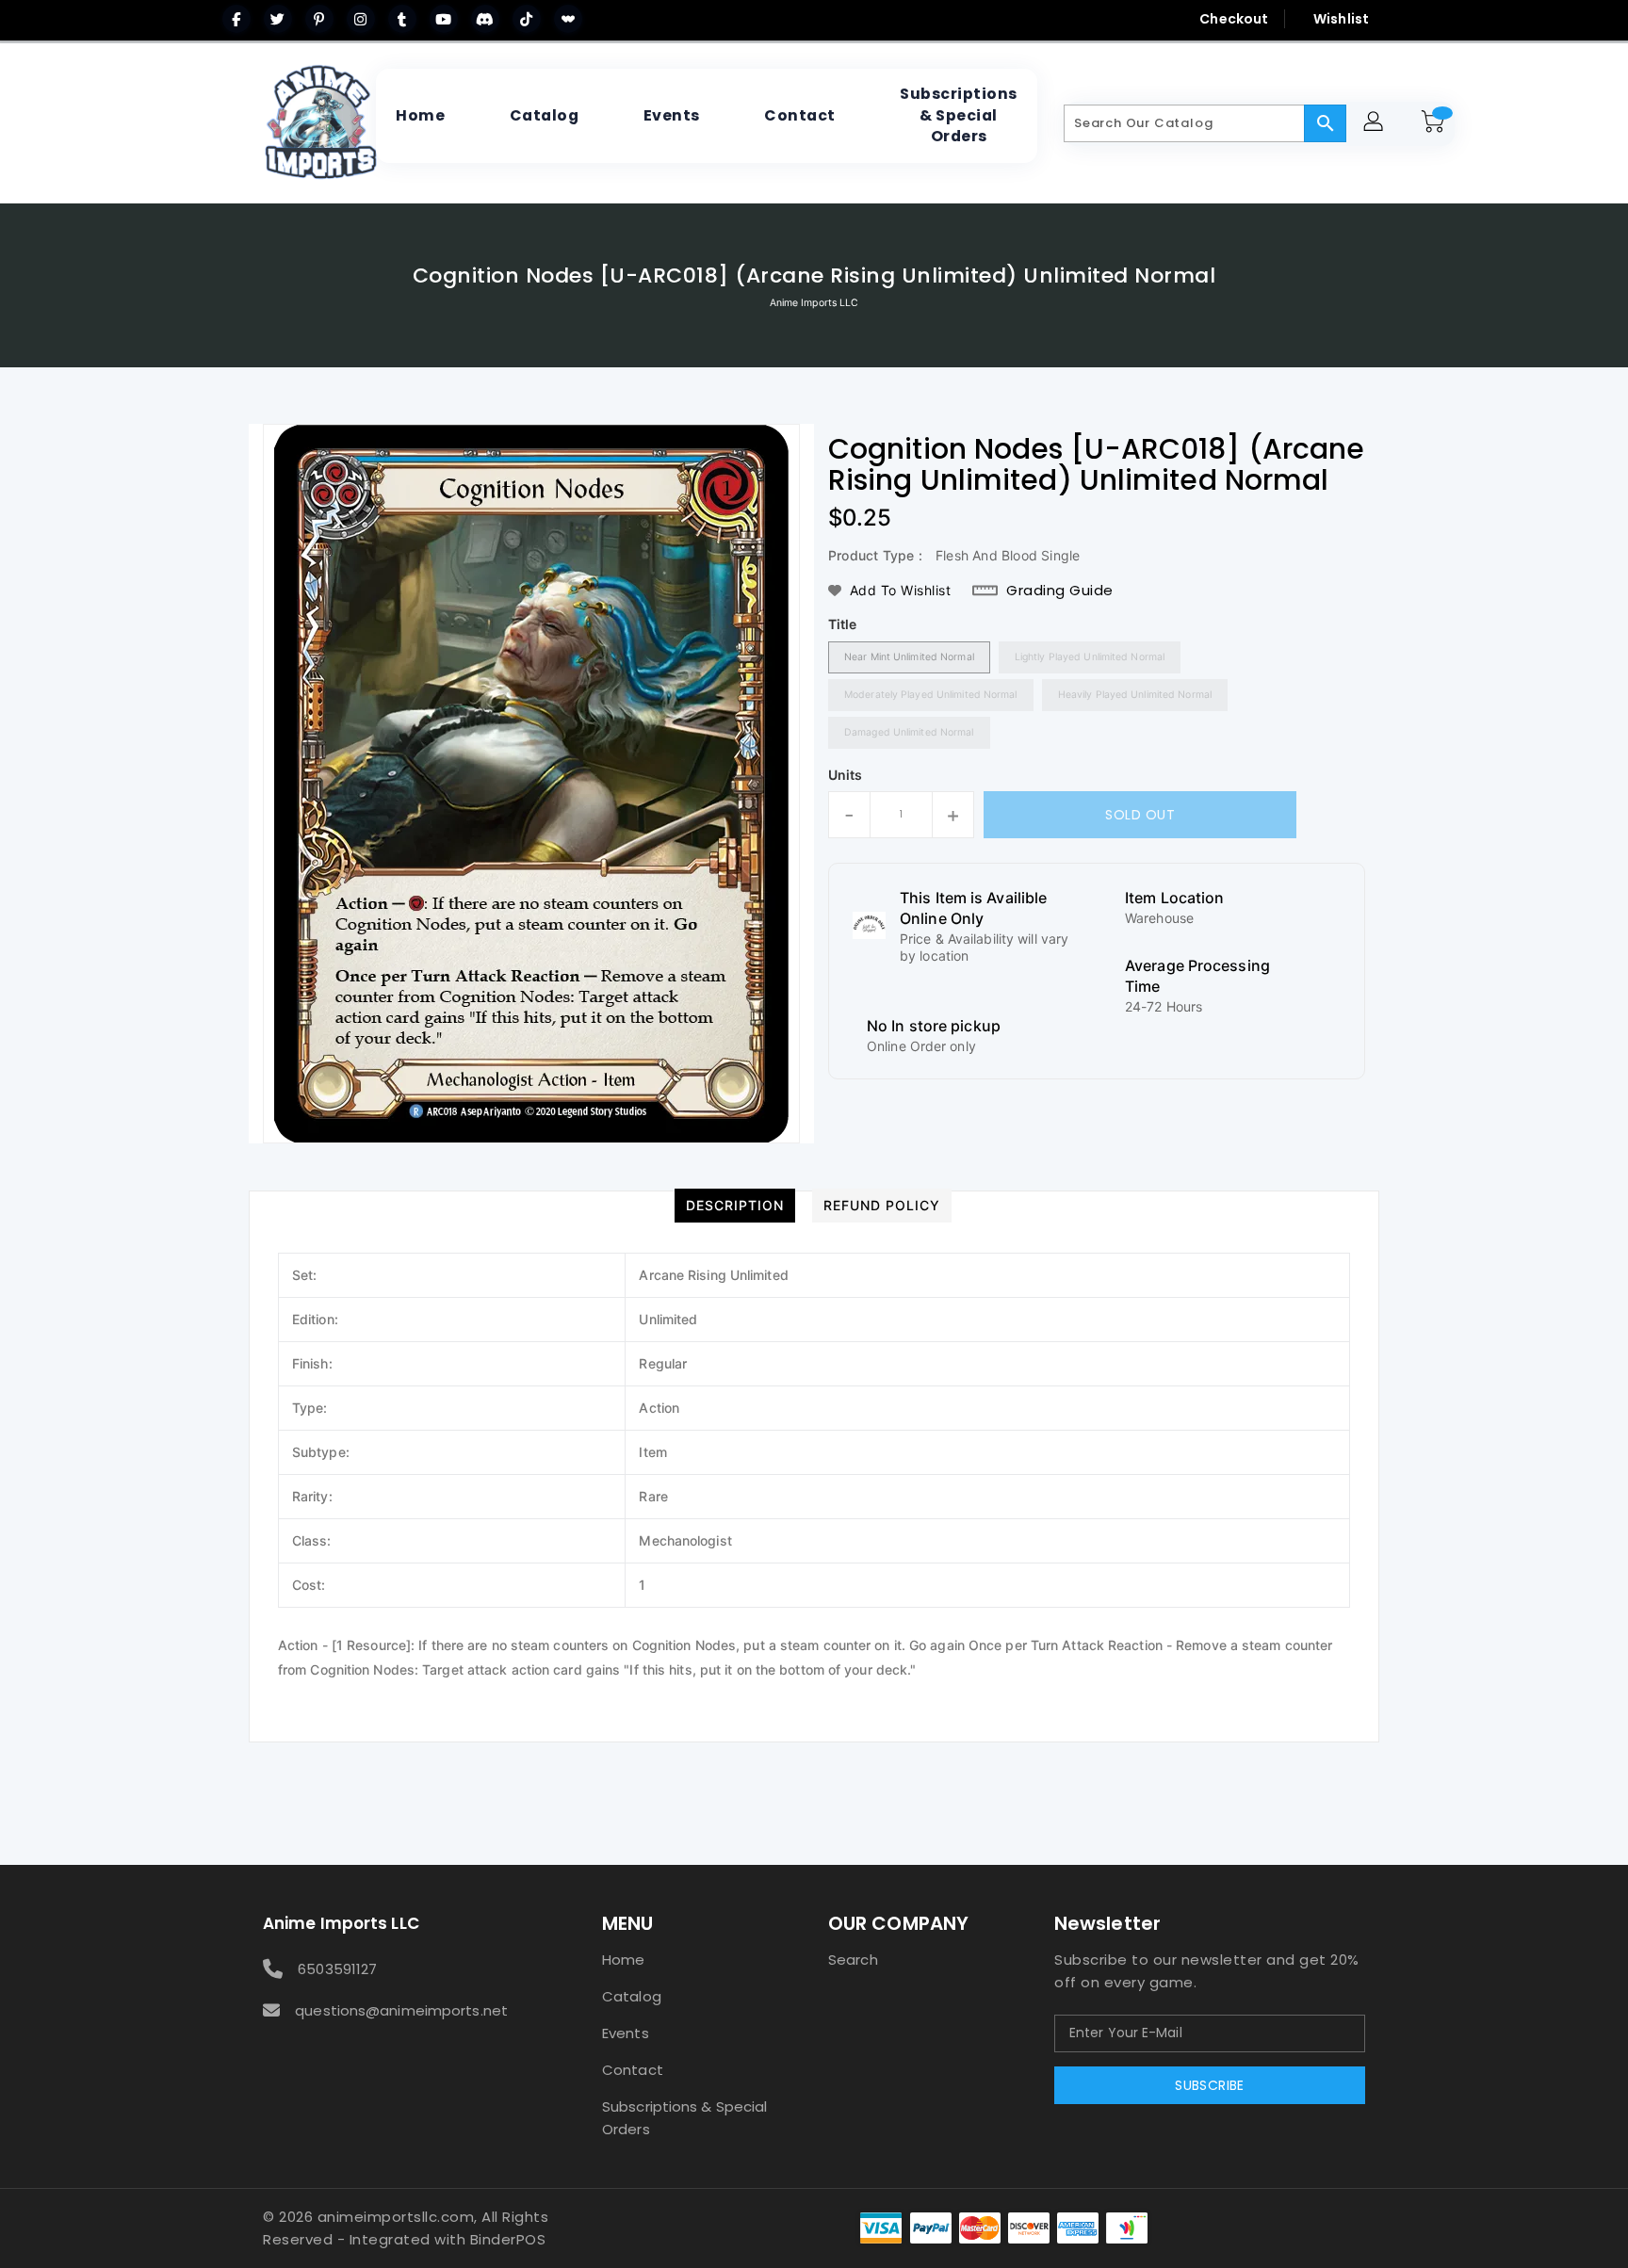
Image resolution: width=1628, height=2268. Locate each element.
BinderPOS (508, 2239)
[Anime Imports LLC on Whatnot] (568, 19)
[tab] (735, 1206)
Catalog (632, 1996)
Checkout (1234, 19)
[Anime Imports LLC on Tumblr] (402, 19)
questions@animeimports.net (401, 2010)
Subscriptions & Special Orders (684, 2118)
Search (853, 1960)
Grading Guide (1060, 591)
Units (846, 775)
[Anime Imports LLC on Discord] (485, 19)
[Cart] (1436, 123)
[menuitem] (420, 116)
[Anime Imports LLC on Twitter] (278, 19)
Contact (633, 2070)
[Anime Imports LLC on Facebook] (236, 19)
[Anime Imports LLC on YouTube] (444, 19)
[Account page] (1376, 124)
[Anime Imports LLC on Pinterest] (319, 19)
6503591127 (337, 1969)
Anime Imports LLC (814, 303)
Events (626, 2033)
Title (843, 624)
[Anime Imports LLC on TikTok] (527, 19)
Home (623, 1960)
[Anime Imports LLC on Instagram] (361, 19)
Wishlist (1341, 19)
